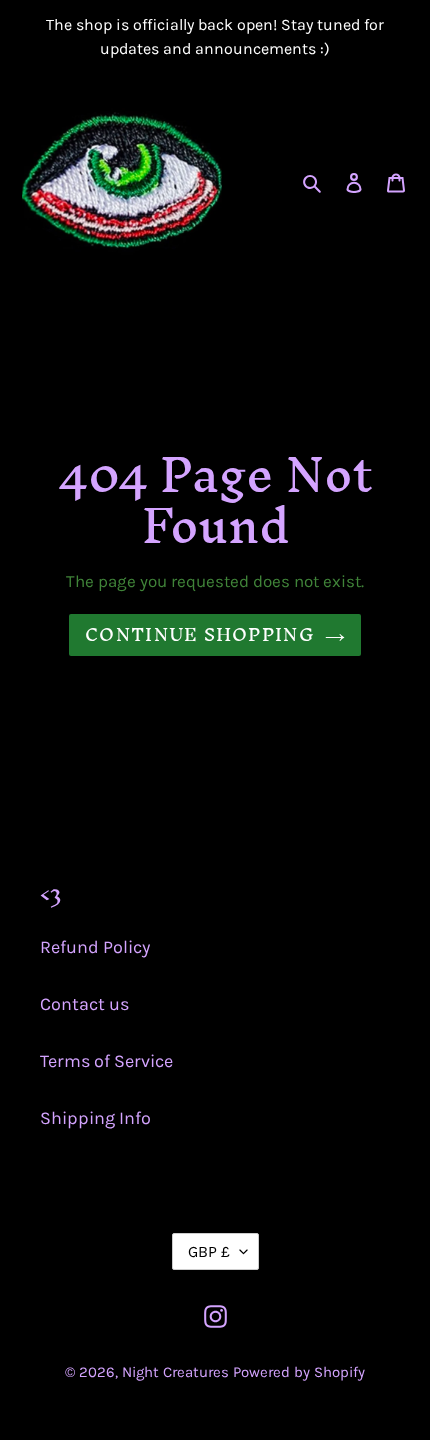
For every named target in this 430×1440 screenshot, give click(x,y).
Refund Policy (95, 947)
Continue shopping (200, 634)
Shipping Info (95, 1118)
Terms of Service (106, 1061)
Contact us (84, 1004)
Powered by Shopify (299, 1372)
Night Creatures (175, 1372)
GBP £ (209, 1251)
